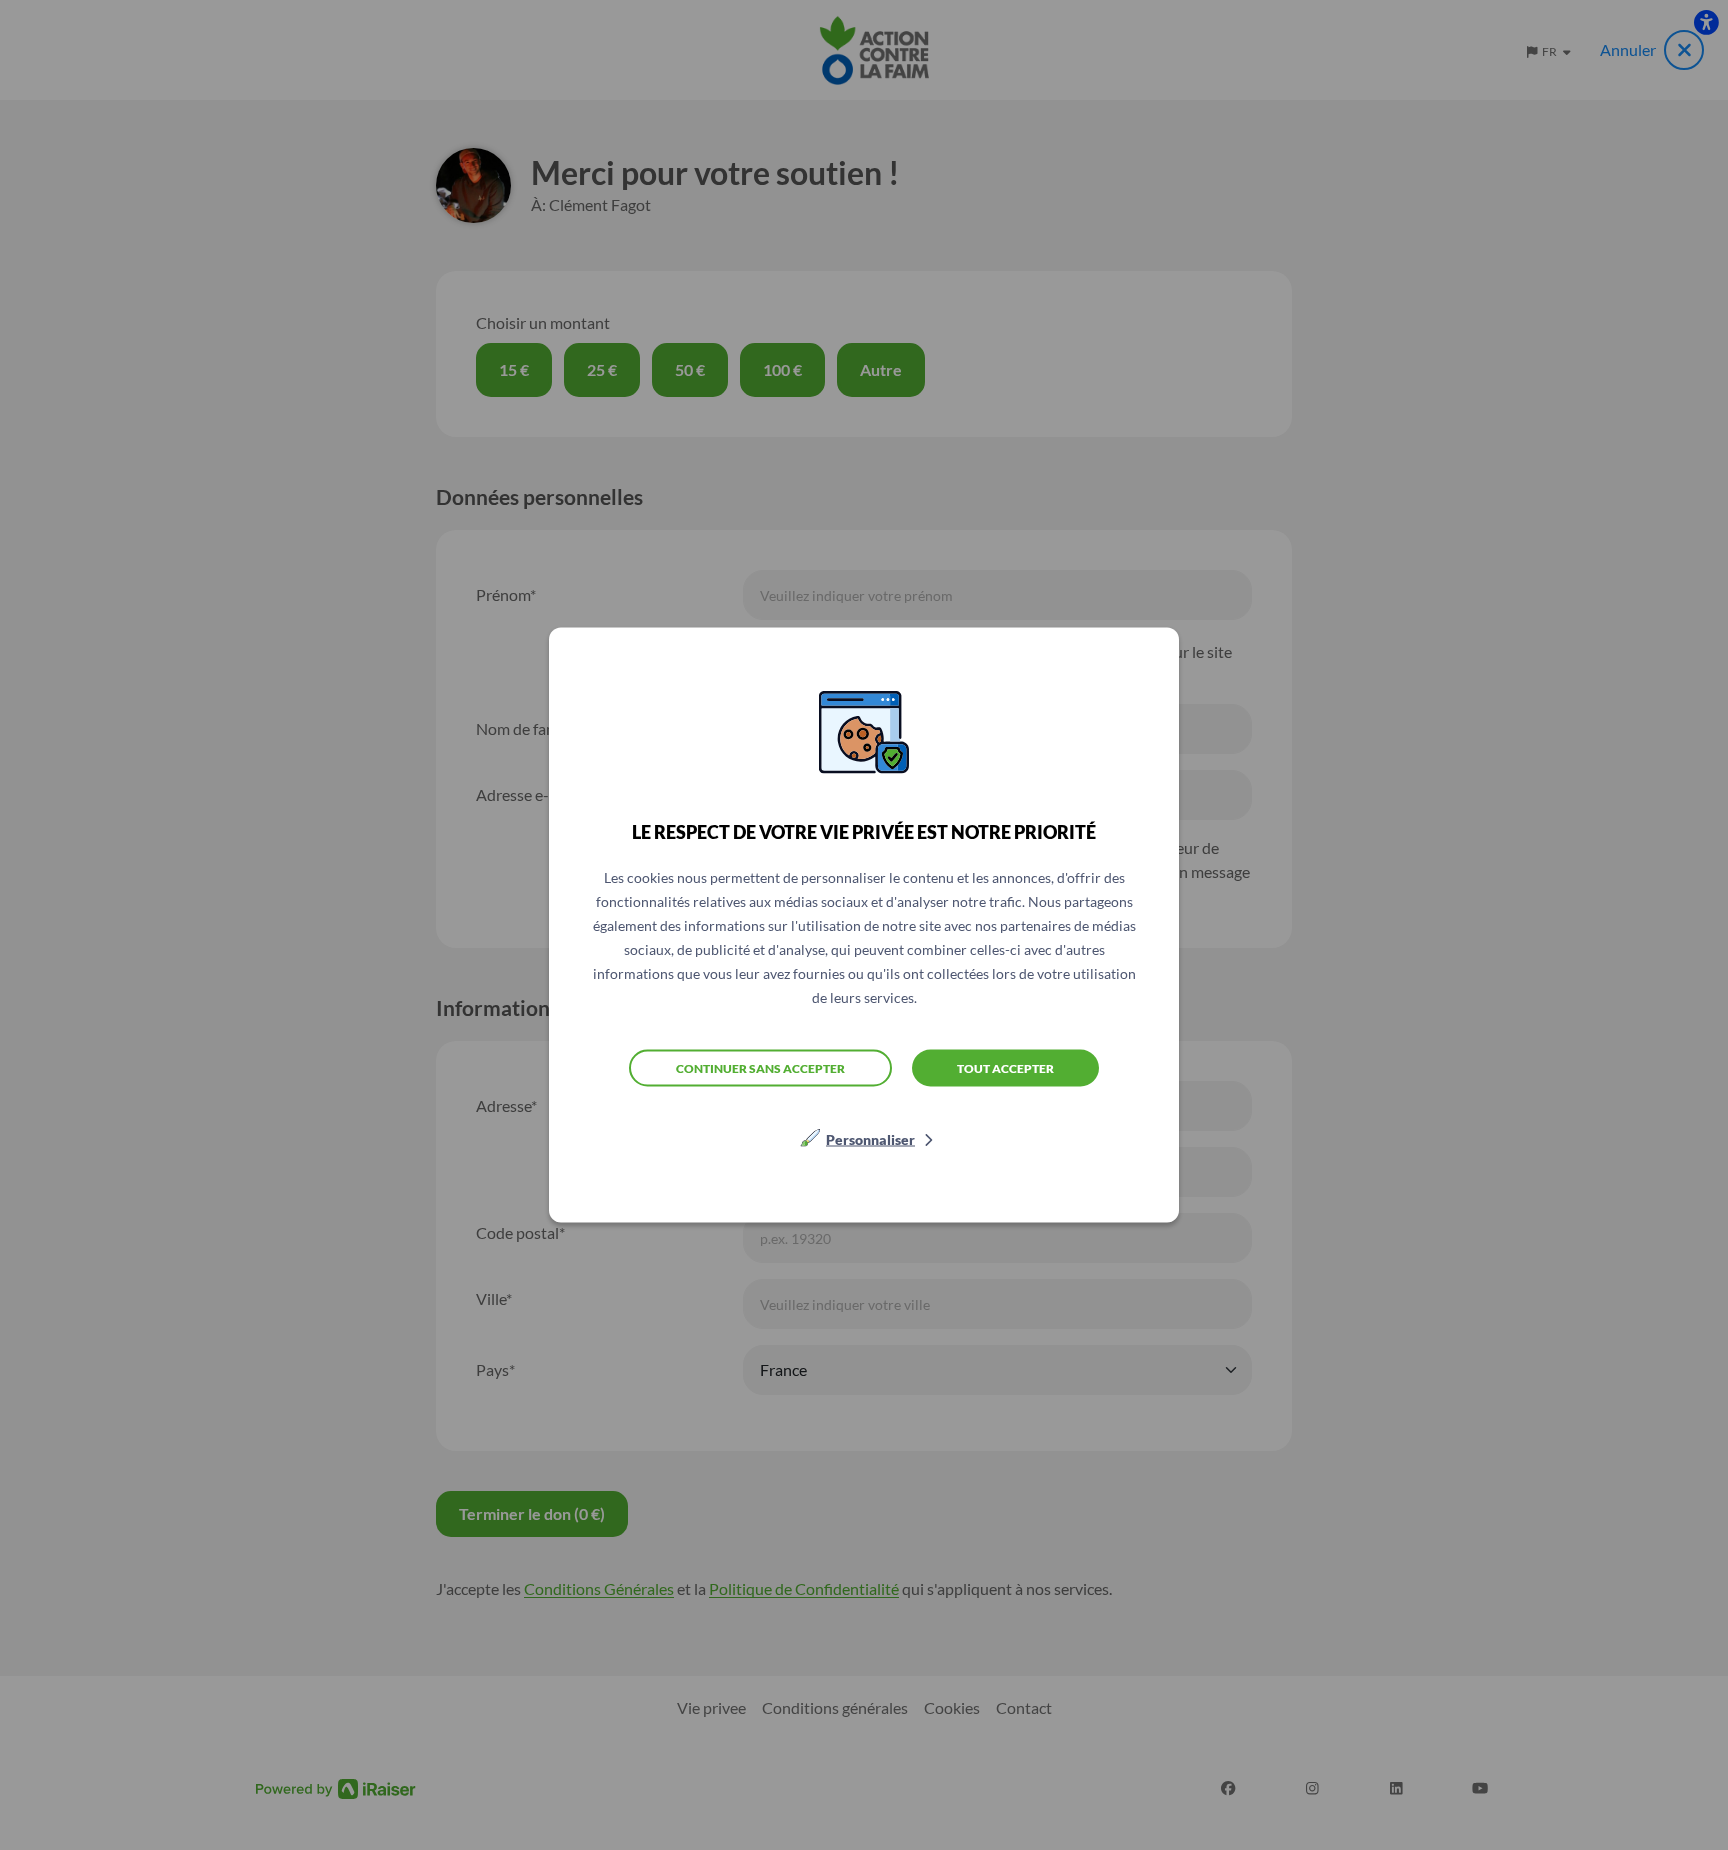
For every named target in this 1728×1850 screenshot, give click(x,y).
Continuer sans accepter (760, 1067)
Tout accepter (1005, 1067)
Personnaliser (870, 1139)
